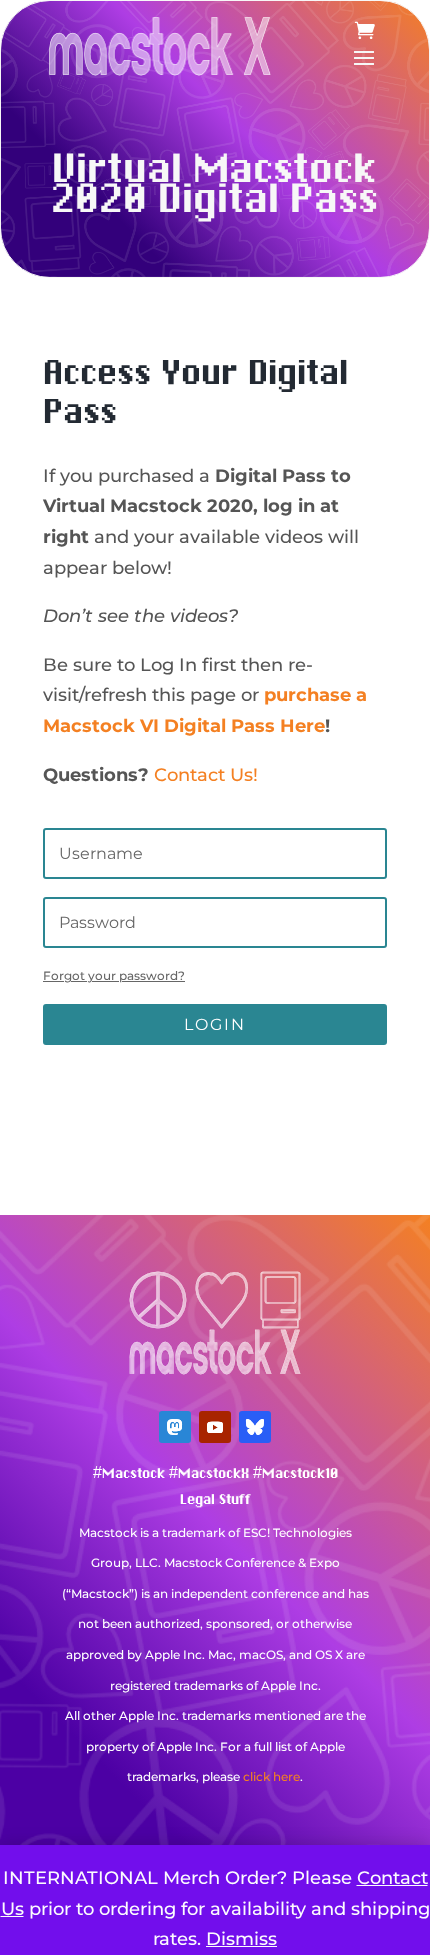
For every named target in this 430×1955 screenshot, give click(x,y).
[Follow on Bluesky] (255, 1427)
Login (215, 1024)
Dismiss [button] (241, 1939)
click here (271, 1776)
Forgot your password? (114, 975)
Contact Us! (206, 775)
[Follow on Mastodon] (175, 1427)
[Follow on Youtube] (215, 1427)
